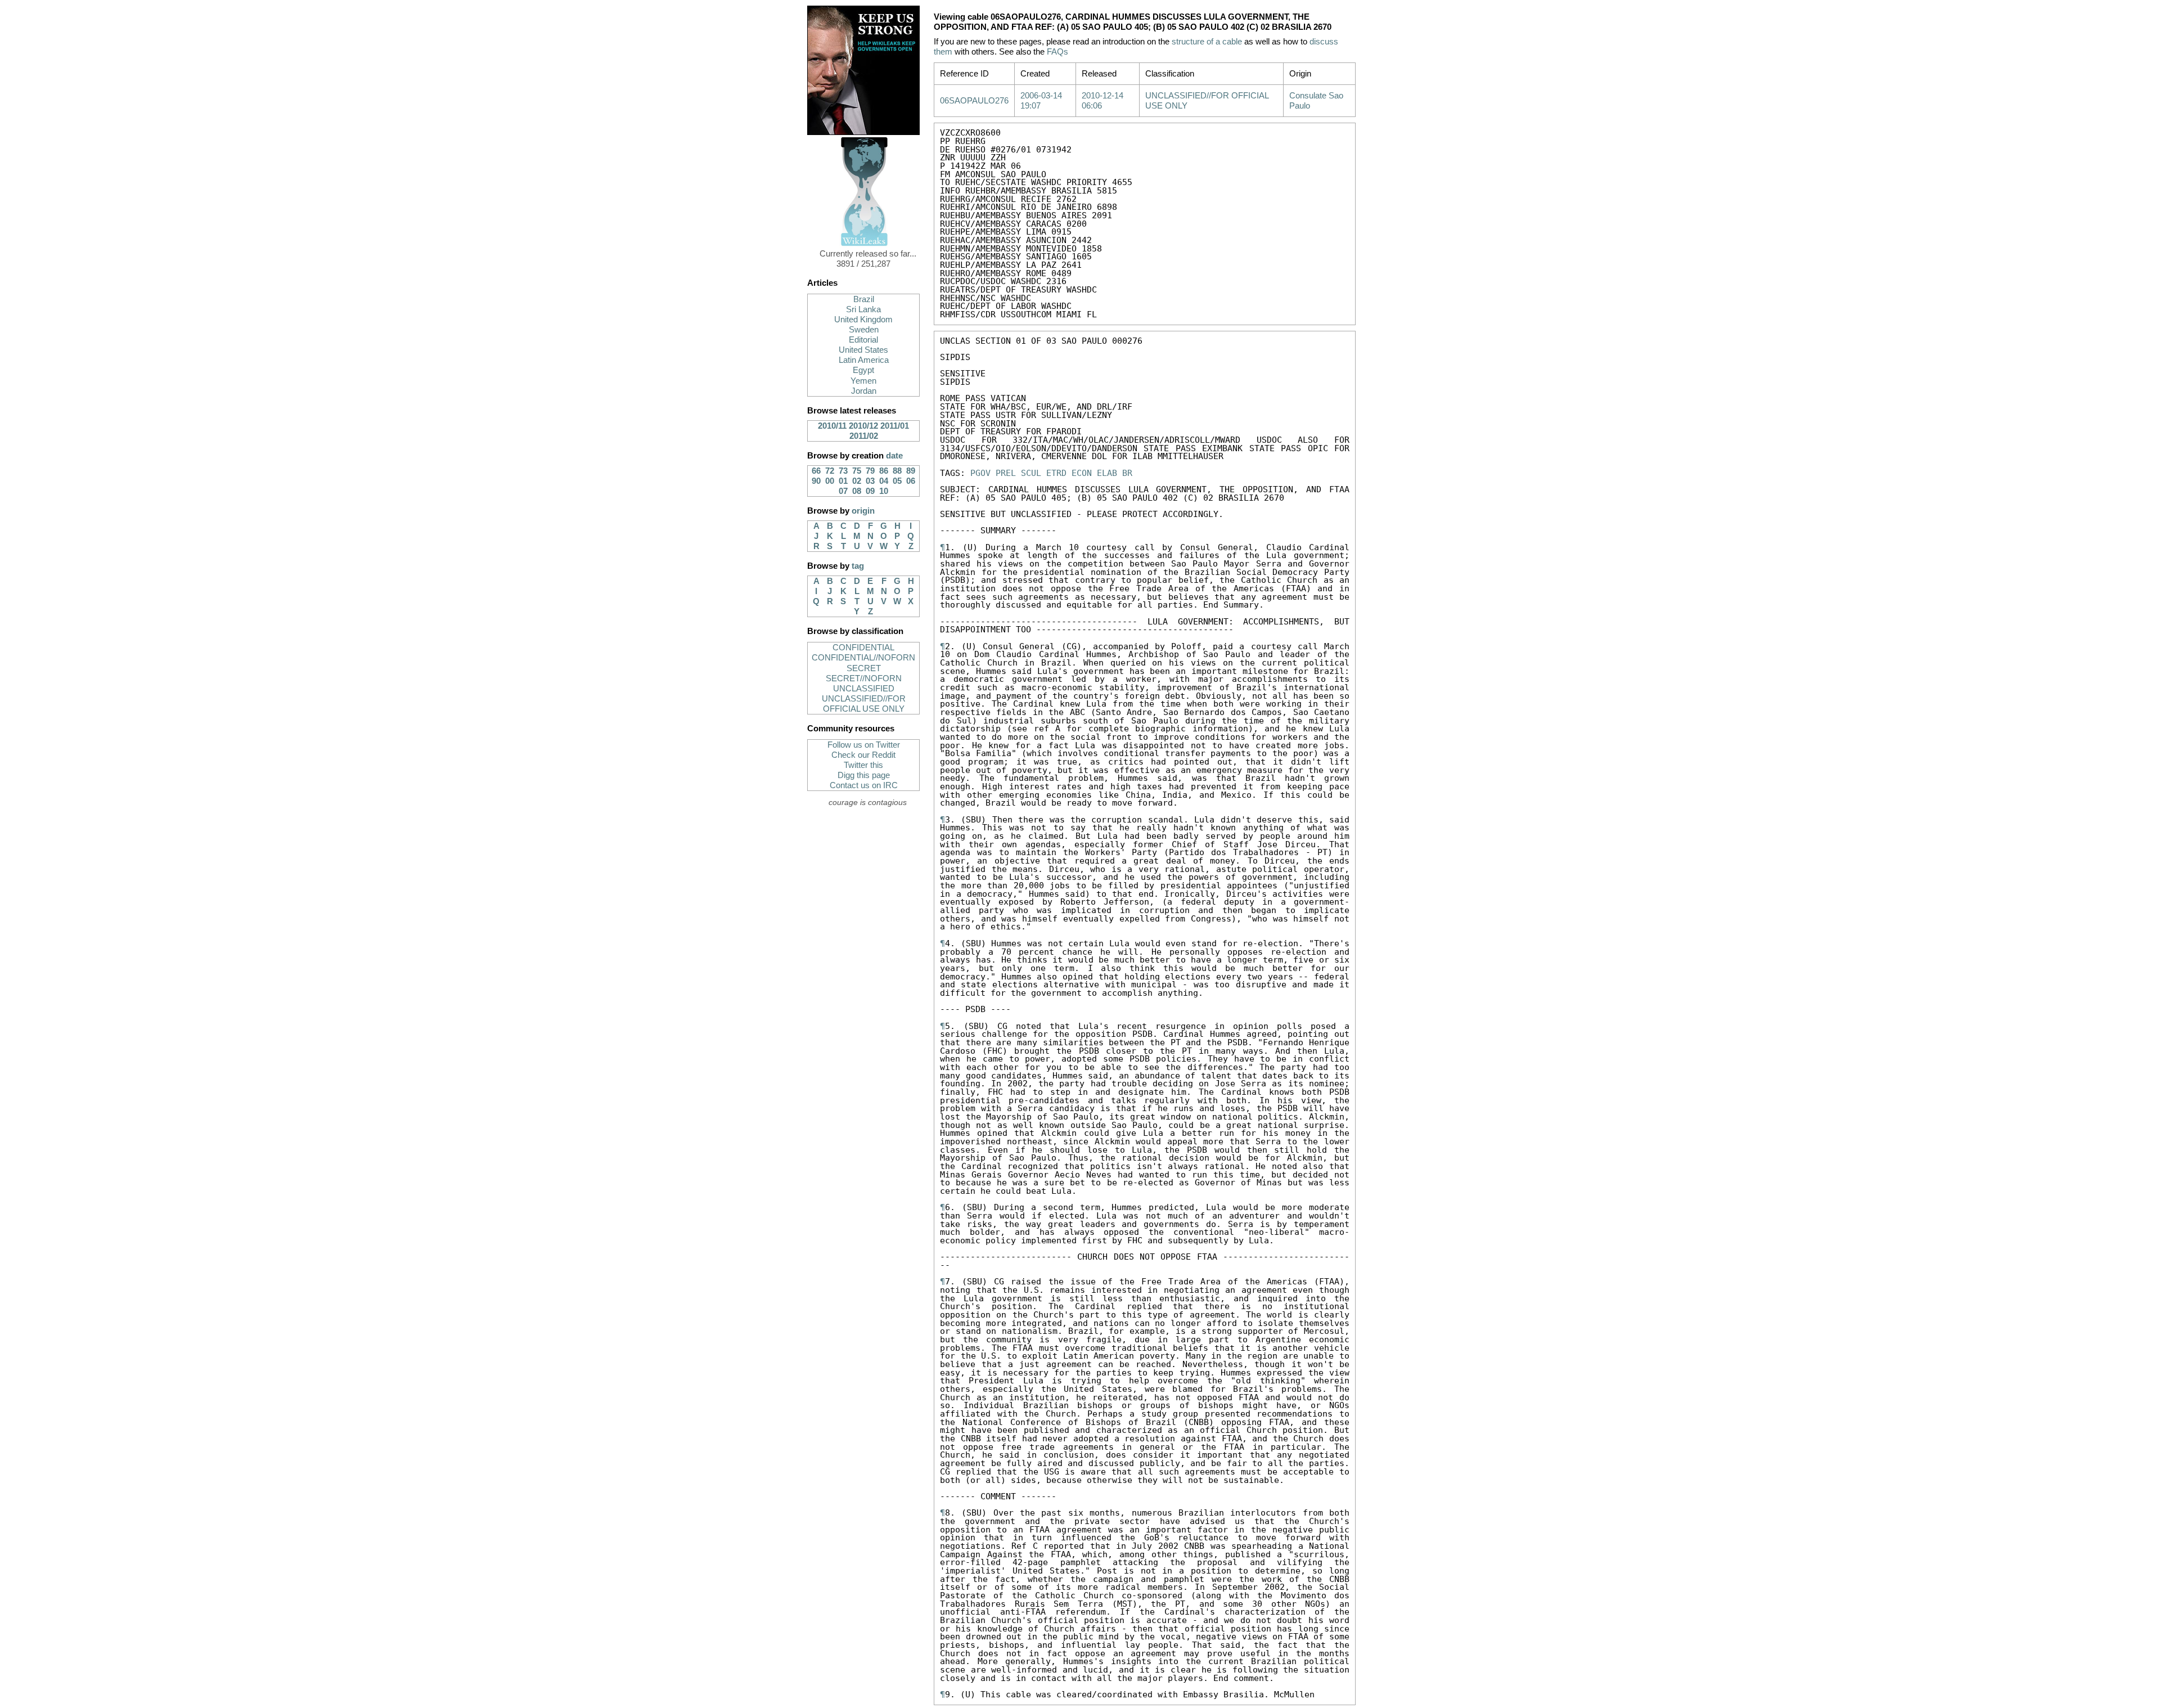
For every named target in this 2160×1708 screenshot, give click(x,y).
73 (843, 471)
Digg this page (864, 775)
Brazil (864, 299)
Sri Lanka (863, 309)
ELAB (1107, 473)
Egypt (863, 370)
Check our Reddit (863, 755)
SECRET (864, 668)
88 (897, 471)
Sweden (864, 330)
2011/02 (864, 436)
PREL (1006, 473)
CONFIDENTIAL (863, 648)
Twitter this (863, 765)
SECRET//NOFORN (864, 678)
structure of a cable (1207, 42)
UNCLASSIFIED (864, 689)
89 (911, 471)
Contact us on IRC (864, 785)
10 (884, 491)
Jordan (864, 391)
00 (830, 481)
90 (816, 481)
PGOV (980, 473)
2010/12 (863, 426)
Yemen (863, 381)
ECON (1082, 473)
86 (884, 471)
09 (870, 491)
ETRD (1056, 473)
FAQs (1057, 52)
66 (816, 471)
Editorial (863, 340)
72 (830, 471)
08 (857, 491)
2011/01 (895, 426)
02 (857, 481)
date (894, 456)
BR (1127, 473)
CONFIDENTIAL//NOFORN (863, 658)
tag (858, 566)
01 (843, 481)
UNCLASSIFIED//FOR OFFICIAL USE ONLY (864, 704)
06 (911, 481)
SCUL (1031, 473)
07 (843, 491)
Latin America (864, 360)
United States (863, 350)
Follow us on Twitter (864, 745)
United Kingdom (863, 320)
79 (870, 471)
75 (857, 471)
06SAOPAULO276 (974, 101)
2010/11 (832, 426)
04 (884, 481)
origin (863, 511)
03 (870, 481)
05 (897, 481)
